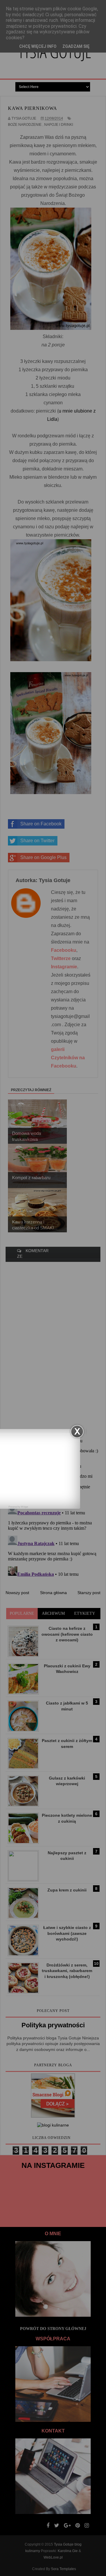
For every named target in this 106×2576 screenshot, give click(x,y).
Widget (24, 1507)
